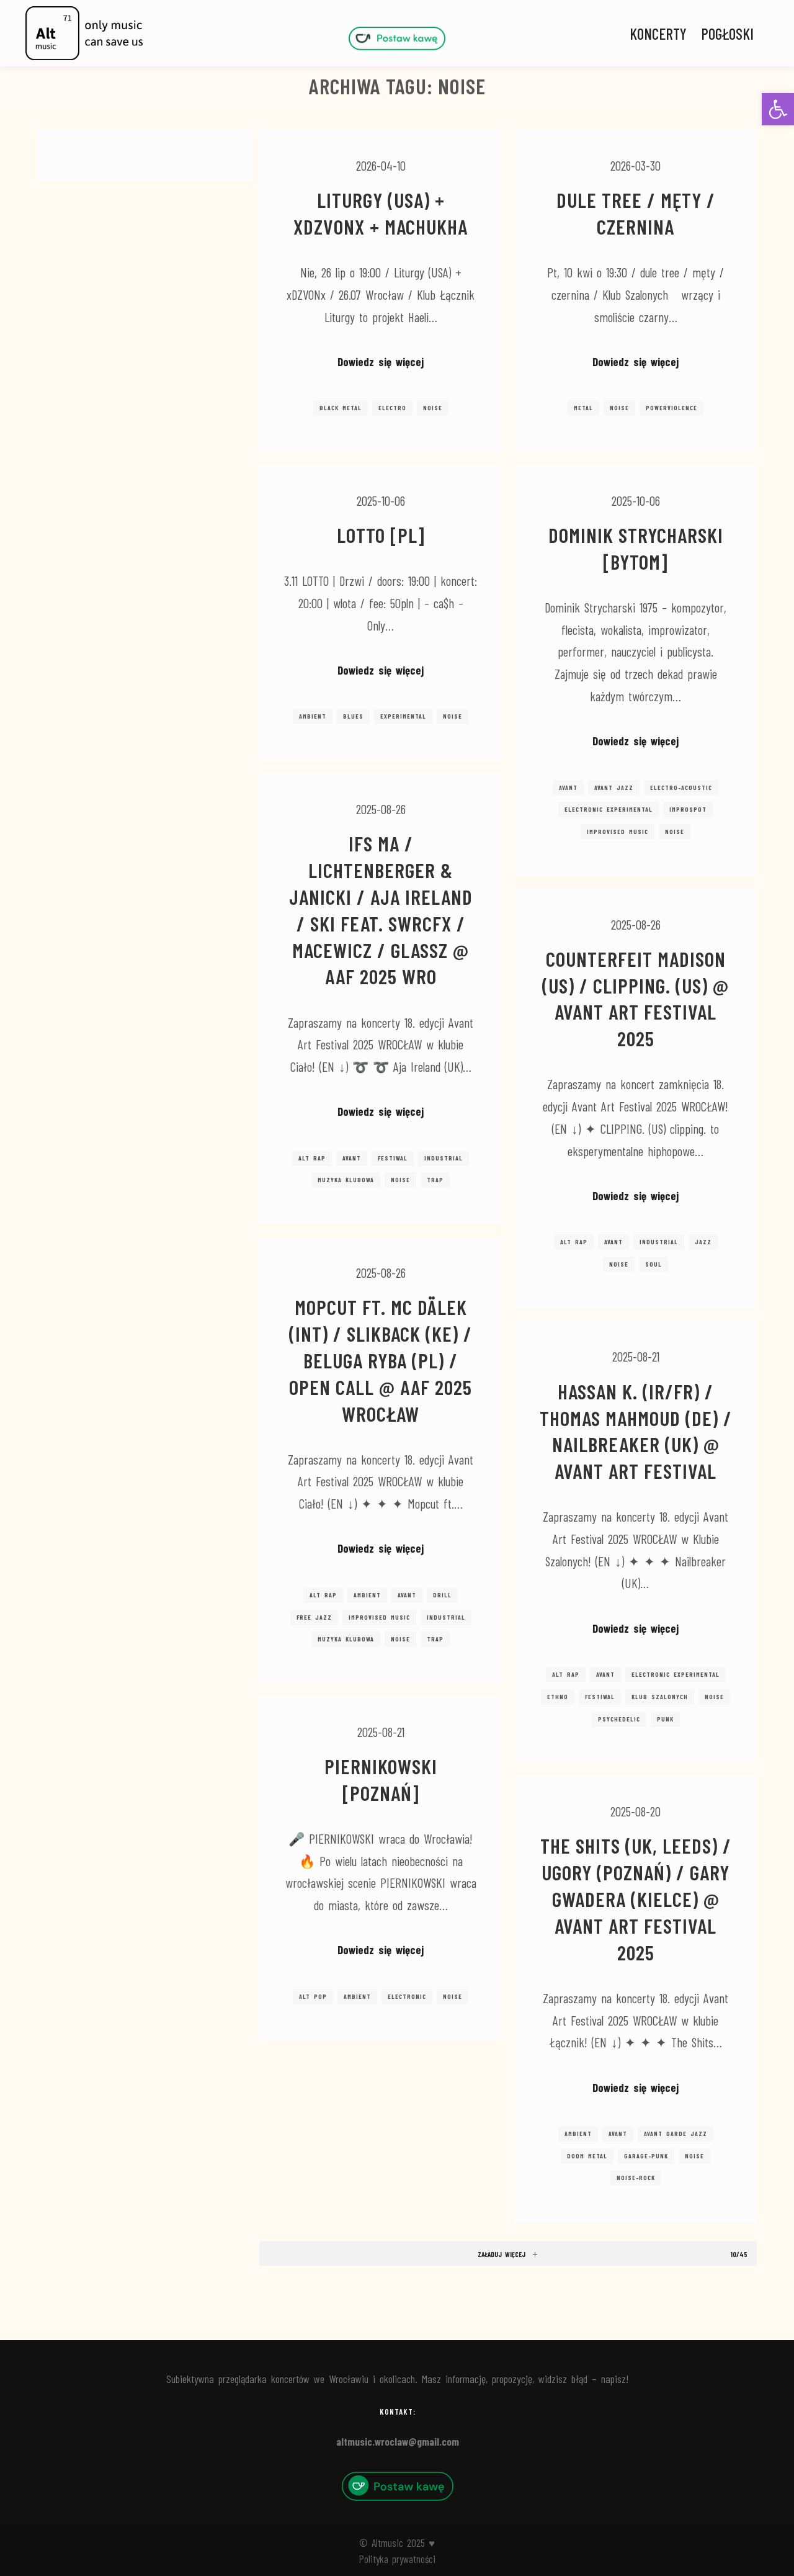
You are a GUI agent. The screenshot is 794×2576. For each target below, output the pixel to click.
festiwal (393, 1158)
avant (568, 788)
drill (442, 1595)
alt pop (313, 1996)
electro (392, 408)
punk (665, 1719)
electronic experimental (609, 809)
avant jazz (614, 788)
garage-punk (646, 2156)
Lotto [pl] (381, 535)
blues (353, 716)
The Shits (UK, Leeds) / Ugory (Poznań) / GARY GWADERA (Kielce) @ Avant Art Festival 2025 (636, 1899)
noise (433, 408)
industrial (444, 1158)
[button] (778, 109)
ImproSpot (688, 809)
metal (583, 408)
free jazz (314, 1617)
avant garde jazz (676, 2134)
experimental (403, 716)
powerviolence (671, 408)
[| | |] (397, 38)
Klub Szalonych (660, 1697)
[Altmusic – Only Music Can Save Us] (84, 33)
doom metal (587, 2156)
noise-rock (636, 2178)
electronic (407, 1996)
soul (653, 1264)
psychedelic (619, 1719)
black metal (341, 408)
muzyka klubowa (346, 1180)
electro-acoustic (681, 788)
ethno (558, 1697)
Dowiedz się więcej (381, 361)
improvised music (618, 832)
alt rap (312, 1158)
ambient (313, 716)
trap (435, 1180)
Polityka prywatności (397, 2559)
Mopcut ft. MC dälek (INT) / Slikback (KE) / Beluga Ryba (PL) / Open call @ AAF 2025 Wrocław (381, 1360)
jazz (703, 1242)
